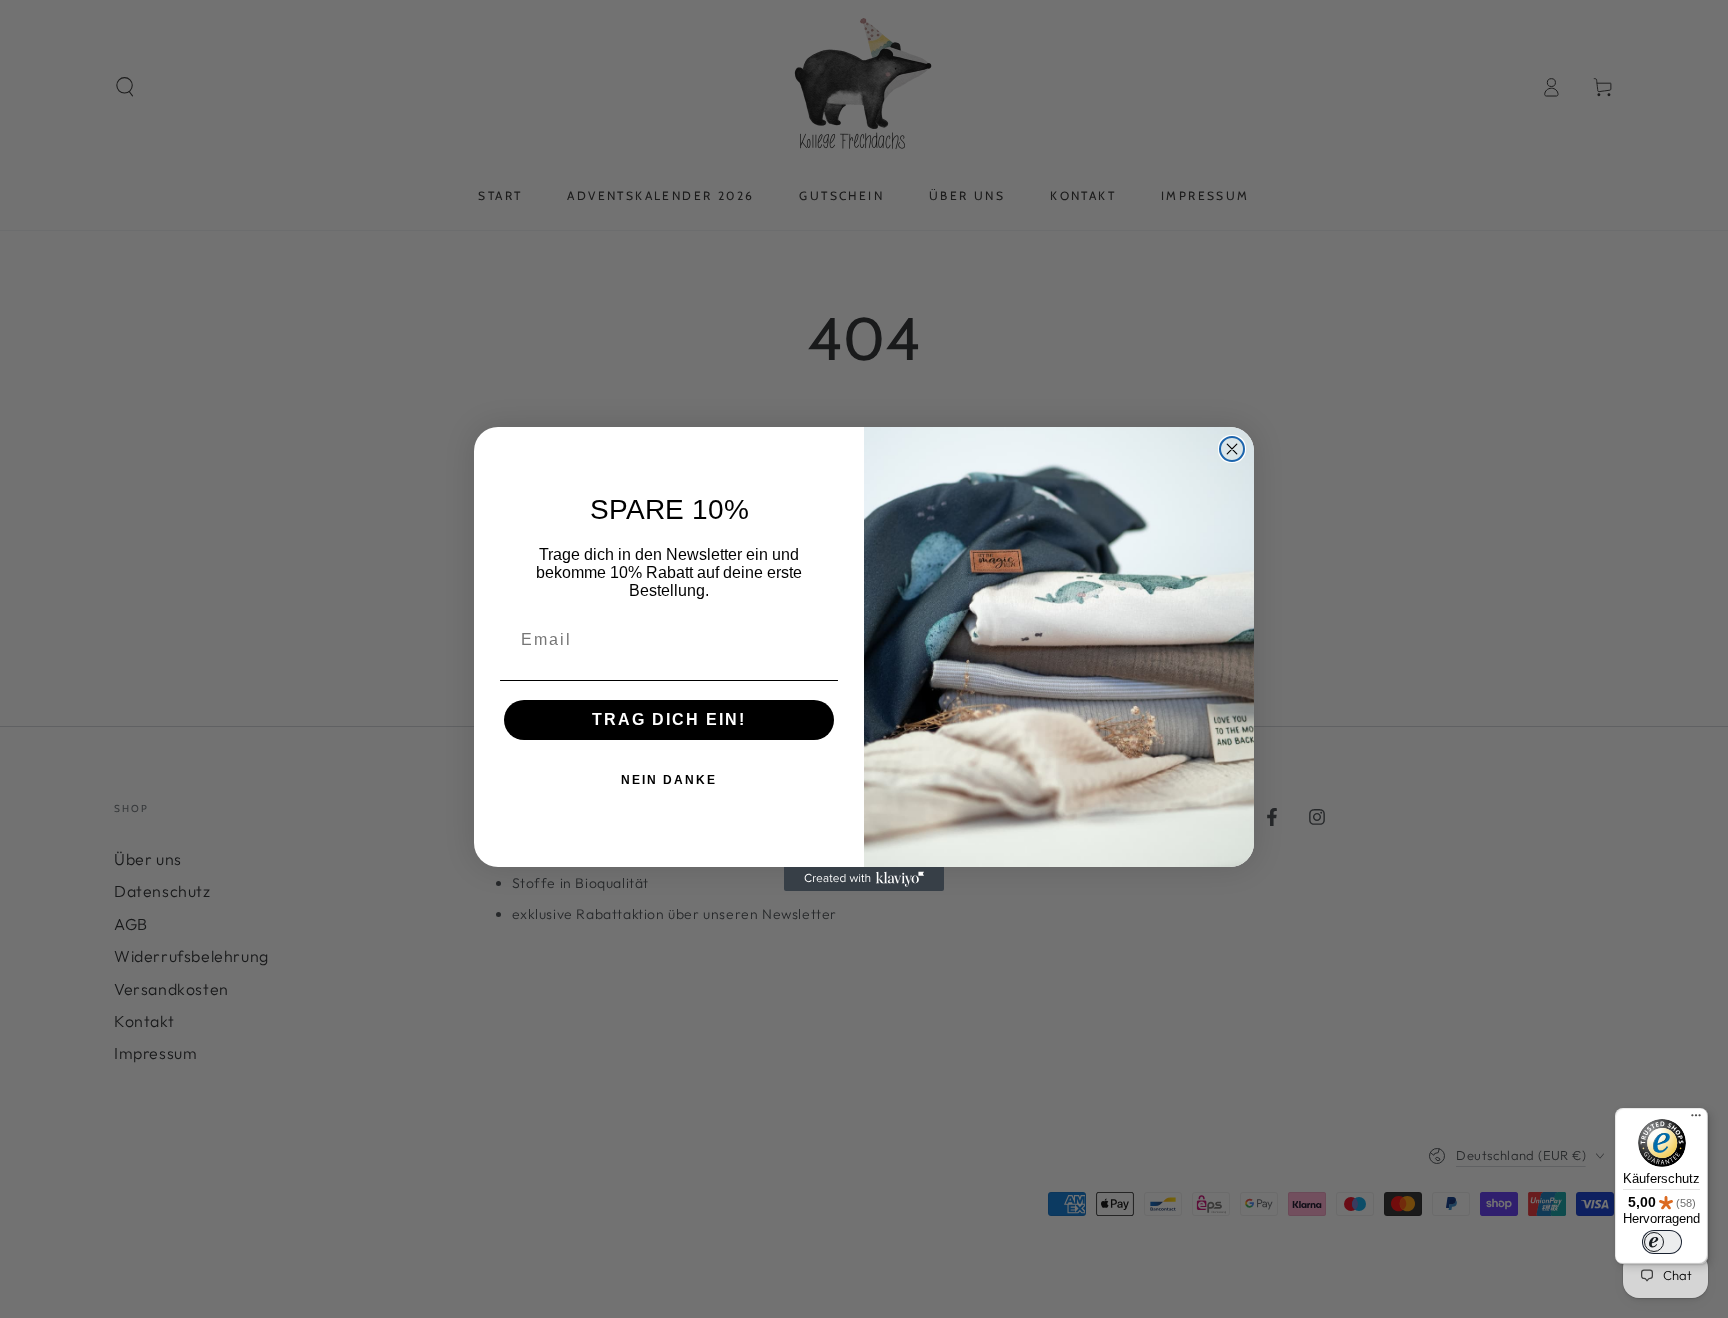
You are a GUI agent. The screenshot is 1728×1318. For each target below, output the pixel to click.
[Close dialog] (1232, 449)
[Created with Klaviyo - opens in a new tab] (864, 879)
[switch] (1662, 1242)
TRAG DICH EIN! (669, 719)
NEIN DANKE (669, 780)
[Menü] (1696, 1120)
